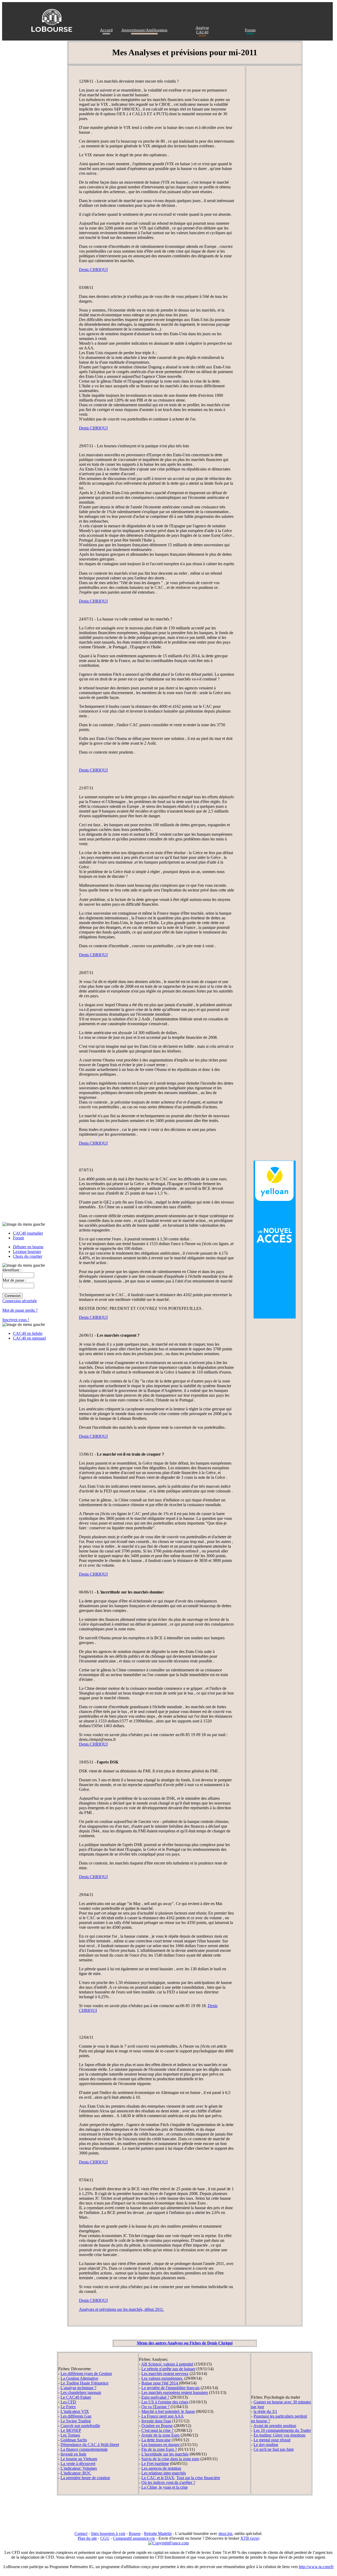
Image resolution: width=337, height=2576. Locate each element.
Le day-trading (266, 2445)
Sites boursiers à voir (108, 2534)
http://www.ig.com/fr (316, 2567)
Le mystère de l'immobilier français (170, 2388)
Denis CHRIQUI (93, 270)
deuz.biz (226, 2534)
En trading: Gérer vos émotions (279, 2435)
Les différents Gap (76, 2416)
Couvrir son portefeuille (80, 2426)
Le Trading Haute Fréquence (85, 2383)
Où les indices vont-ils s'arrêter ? (168, 2482)
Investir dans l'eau (156, 2421)
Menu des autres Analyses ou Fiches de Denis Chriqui (185, 2343)
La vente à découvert (78, 2464)
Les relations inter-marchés (164, 2473)
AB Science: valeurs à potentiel (167, 2364)
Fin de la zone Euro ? (159, 2449)
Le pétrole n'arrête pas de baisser (168, 2369)
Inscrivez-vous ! (16, 1320)
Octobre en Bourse (157, 2426)
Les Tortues (70, 2435)
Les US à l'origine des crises (165, 2402)
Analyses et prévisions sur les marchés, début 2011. (122, 2309)
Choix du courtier (28, 1256)
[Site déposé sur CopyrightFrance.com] (168, 2543)
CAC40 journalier (28, 1233)
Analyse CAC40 (202, 30)
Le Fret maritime (155, 2464)
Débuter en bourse (28, 1247)
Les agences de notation (161, 2468)
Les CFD (68, 2402)
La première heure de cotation (85, 2478)
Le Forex (68, 2407)
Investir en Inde (73, 2454)
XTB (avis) (250, 2538)
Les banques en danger (161, 2445)
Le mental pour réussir (272, 2440)
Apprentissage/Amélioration (144, 30)
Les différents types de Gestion (86, 2374)
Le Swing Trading (76, 2421)
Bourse (135, 2534)
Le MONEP (71, 2430)
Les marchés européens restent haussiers (175, 2392)
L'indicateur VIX (75, 2411)
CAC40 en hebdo (28, 1333)
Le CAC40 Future (76, 2397)
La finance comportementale (84, 2449)
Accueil (106, 30)
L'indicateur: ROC (76, 2473)
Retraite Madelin (158, 2534)
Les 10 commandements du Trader (282, 2430)
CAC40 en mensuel (29, 1338)
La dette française (156, 2440)
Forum (250, 30)
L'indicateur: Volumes (79, 2468)
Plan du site (87, 2538)
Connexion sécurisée (20, 1301)
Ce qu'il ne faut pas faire (274, 2449)
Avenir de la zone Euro (160, 2435)
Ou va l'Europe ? (155, 2407)
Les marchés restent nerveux (165, 2374)
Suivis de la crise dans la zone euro (170, 2459)
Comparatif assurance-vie (134, 2538)
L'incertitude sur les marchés (165, 2454)
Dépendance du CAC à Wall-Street (90, 2445)
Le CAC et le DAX (158, 2478)
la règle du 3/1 (265, 2411)
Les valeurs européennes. (162, 2378)
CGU (105, 2538)
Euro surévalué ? (155, 2397)
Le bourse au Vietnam (79, 2459)
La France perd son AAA (163, 2416)
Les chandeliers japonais (81, 2392)
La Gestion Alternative (79, 2378)
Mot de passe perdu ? (20, 1310)
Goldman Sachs (74, 2440)
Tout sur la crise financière (198, 2478)
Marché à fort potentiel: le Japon (168, 2411)
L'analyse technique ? (78, 2388)
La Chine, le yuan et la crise (165, 2487)
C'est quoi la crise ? (157, 2430)
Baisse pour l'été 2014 (160, 2383)
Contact (81, 2534)
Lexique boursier (27, 1252)
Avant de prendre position (275, 2426)
